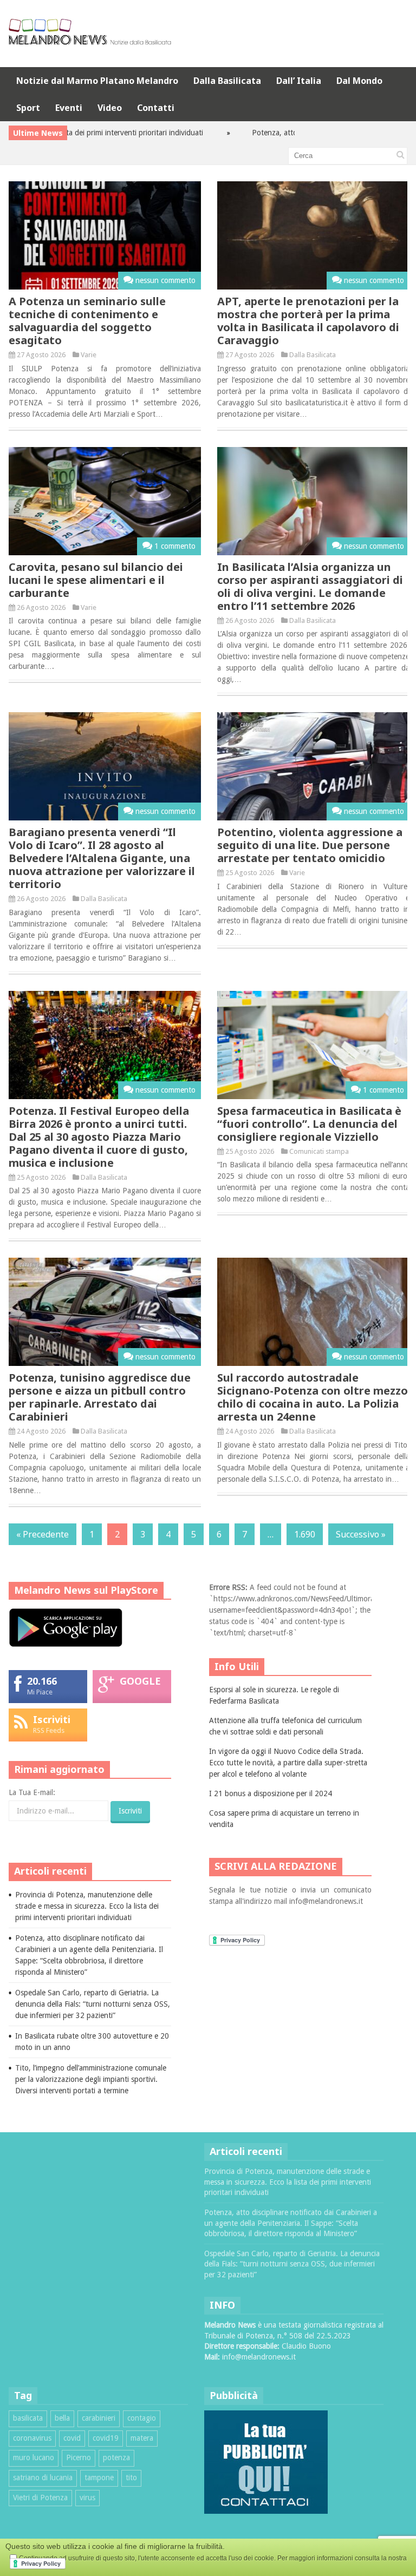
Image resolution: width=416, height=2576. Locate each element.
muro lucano (34, 2457)
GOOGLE (140, 1681)
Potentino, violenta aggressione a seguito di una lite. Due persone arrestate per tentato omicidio (310, 845)
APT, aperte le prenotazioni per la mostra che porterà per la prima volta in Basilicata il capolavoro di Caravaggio (308, 321)
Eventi (69, 108)
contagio (142, 2418)
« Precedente (43, 1534)
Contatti (156, 108)
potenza (116, 2457)
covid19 (106, 2438)
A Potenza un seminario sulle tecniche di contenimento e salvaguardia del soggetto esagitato (87, 321)
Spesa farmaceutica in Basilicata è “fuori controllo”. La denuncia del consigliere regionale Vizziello (309, 1124)
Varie (89, 355)
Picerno (79, 2457)
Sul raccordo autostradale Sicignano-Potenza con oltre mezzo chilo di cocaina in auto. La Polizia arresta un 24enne (313, 1397)
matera (142, 2438)
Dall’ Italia (299, 81)
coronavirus (32, 2438)
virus (87, 2498)
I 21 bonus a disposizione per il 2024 (271, 1793)
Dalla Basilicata (227, 81)
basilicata (28, 2418)
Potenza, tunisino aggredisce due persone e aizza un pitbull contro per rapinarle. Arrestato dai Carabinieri (100, 1397)
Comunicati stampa (319, 1151)
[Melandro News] (90, 41)
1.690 (305, 1534)
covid (72, 2438)
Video (110, 108)
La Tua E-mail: (32, 1792)
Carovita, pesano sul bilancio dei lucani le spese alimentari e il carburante (96, 580)
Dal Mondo (359, 81)
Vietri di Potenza (40, 2498)
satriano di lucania (43, 2478)
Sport (28, 108)
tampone (99, 2478)
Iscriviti (52, 1719)
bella (62, 2418)
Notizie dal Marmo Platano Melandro (97, 81)
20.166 (42, 1681)
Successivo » (361, 1534)
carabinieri (99, 2418)
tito (131, 2478)
